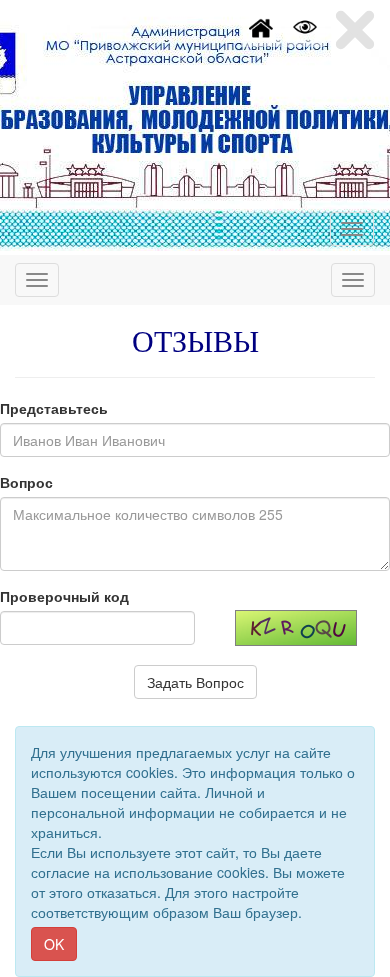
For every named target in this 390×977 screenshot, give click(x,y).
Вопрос (26, 482)
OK (54, 944)
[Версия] (305, 25)
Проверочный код (64, 596)
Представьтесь (54, 408)
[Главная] (261, 25)
